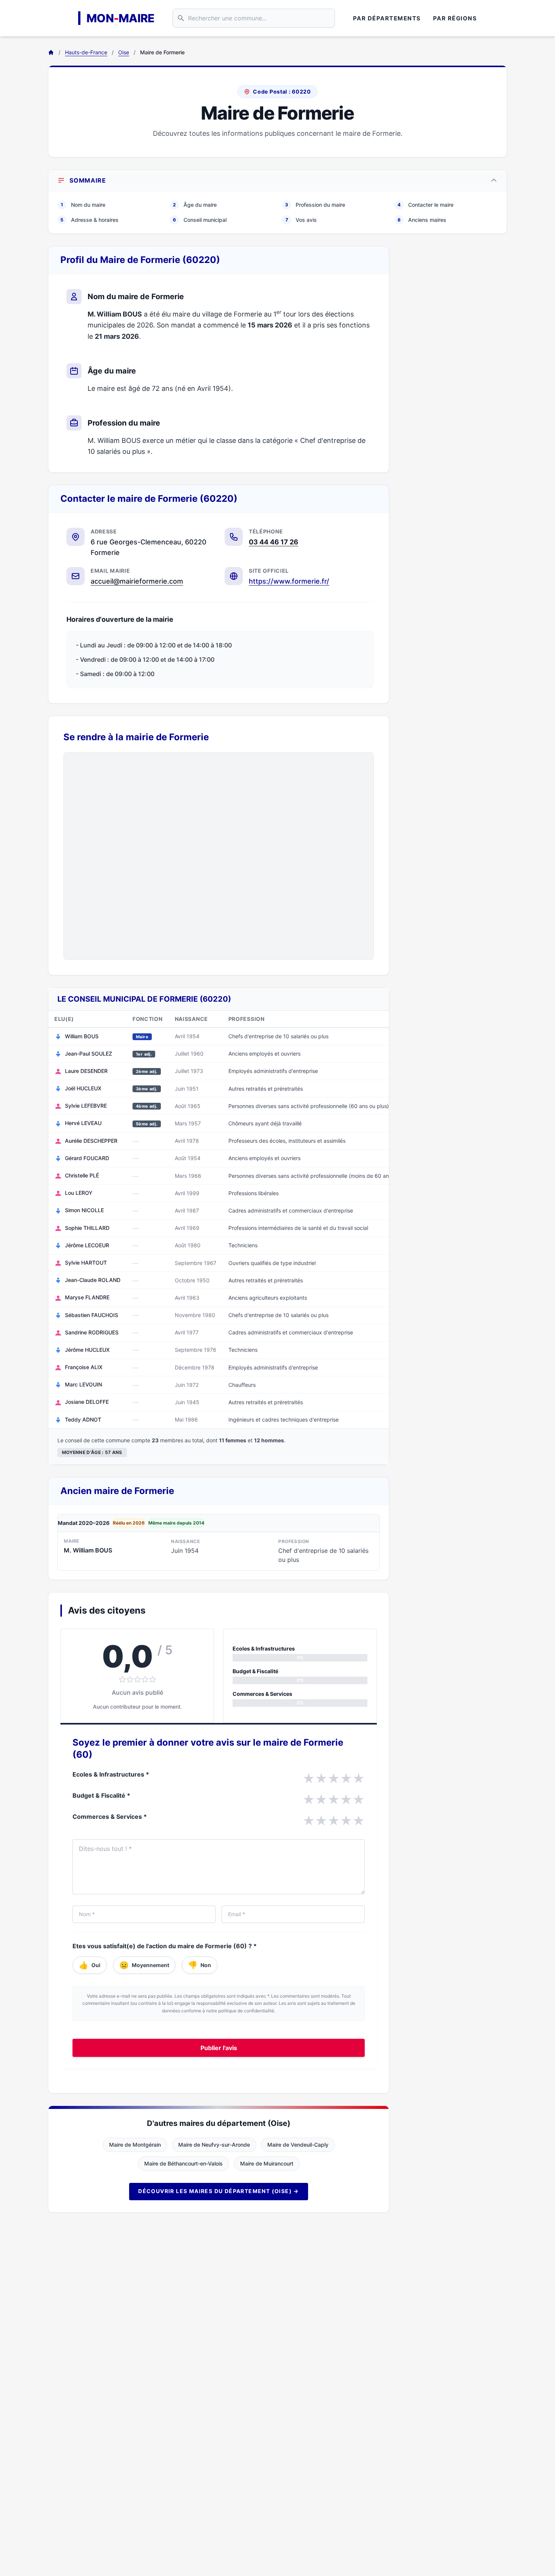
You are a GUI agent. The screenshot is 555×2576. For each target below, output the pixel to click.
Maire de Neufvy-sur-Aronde (214, 2145)
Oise (124, 52)
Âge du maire (195, 205)
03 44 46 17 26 (274, 542)
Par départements (387, 18)
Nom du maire (83, 205)
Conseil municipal (200, 220)
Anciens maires (422, 220)
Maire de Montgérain (135, 2145)
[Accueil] (51, 52)
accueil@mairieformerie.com (137, 581)
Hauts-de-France (86, 52)
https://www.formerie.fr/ (289, 581)
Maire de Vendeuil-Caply (298, 2145)
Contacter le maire (425, 205)
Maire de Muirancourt (267, 2163)
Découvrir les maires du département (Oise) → (219, 2191)
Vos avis (301, 220)
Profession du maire (315, 205)
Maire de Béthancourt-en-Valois (183, 2163)
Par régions (455, 18)
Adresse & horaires (89, 220)
